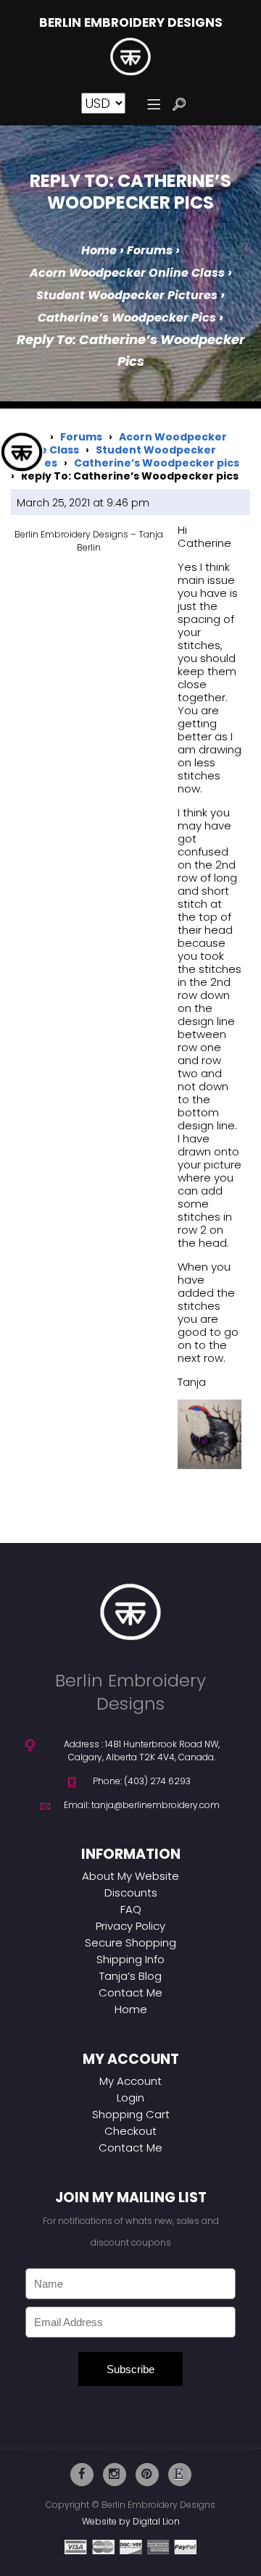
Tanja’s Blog (130, 1976)
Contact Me (130, 1992)
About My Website (130, 1876)
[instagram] (115, 2475)
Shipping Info (130, 1959)
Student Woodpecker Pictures (127, 295)
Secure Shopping (130, 1943)
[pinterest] (147, 2475)
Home (99, 250)
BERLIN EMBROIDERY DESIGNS (131, 23)
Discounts (131, 1893)
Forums (150, 250)
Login (130, 2098)
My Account (130, 2081)
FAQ (131, 1909)
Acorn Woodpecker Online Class (127, 273)
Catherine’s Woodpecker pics (127, 318)
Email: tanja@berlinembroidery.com (142, 1805)
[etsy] (180, 2475)
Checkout (130, 2131)
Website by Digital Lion (131, 2521)
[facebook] (82, 2475)
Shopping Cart (131, 2114)
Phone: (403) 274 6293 (142, 1781)
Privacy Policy (130, 1926)
